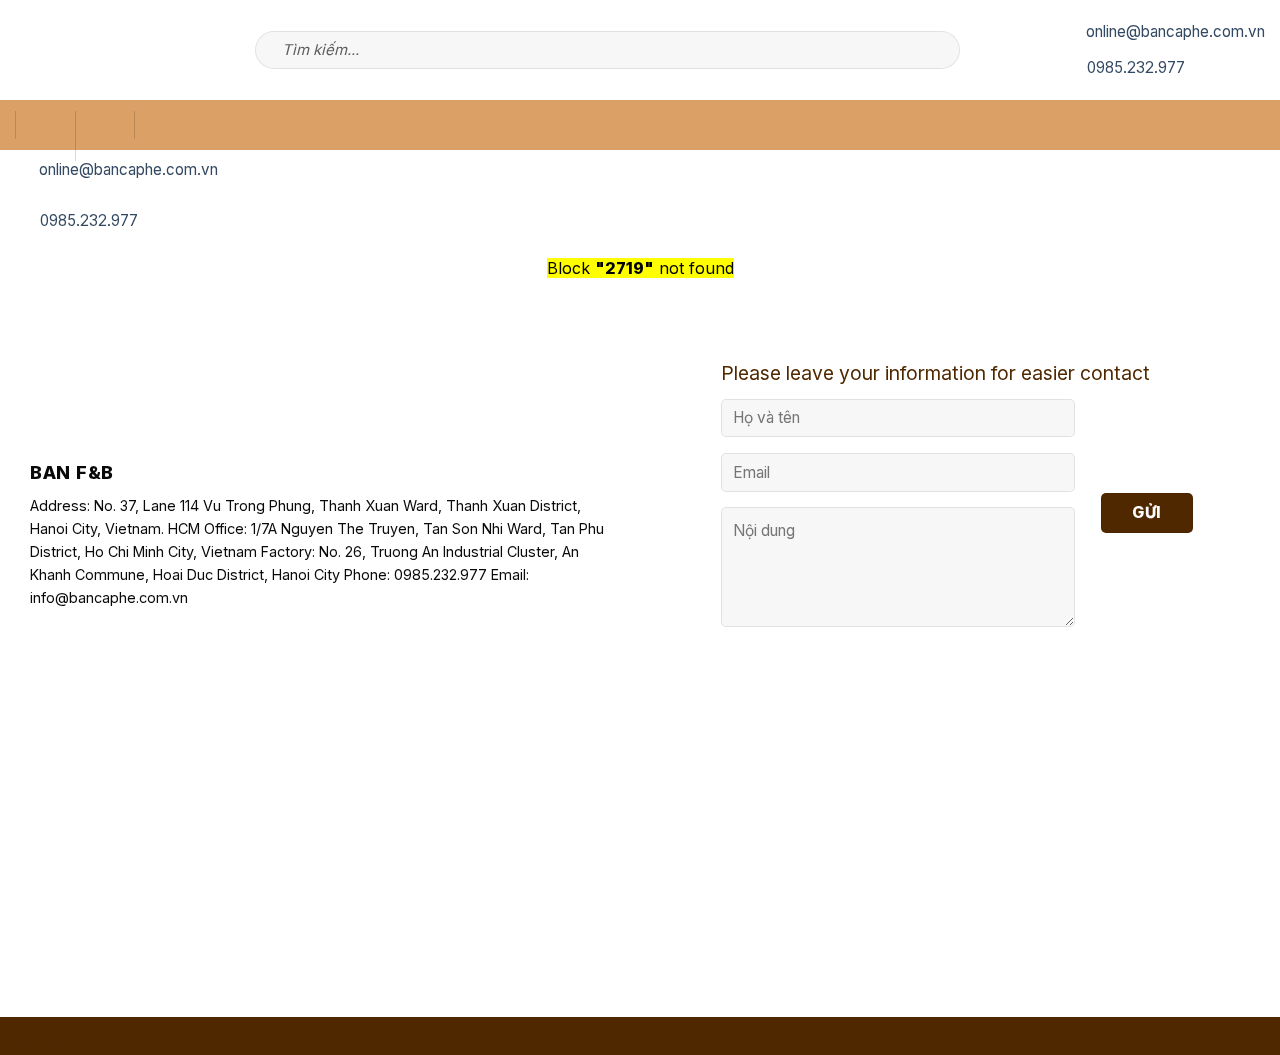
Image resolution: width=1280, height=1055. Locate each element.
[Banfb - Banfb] (90, 50)
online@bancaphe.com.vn (1175, 31)
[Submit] (941, 50)
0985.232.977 (1136, 67)
